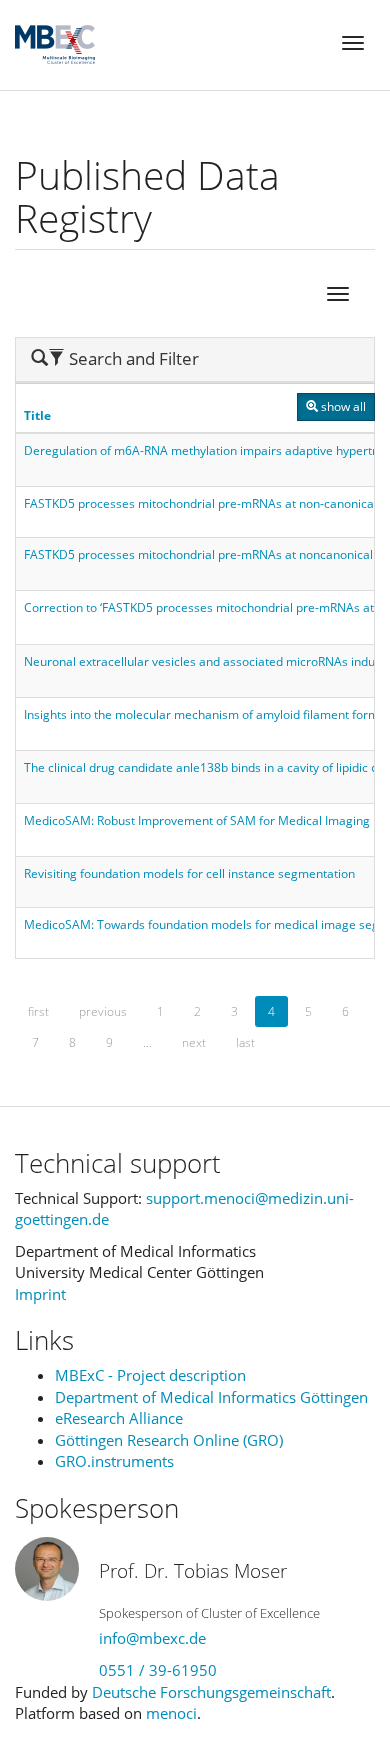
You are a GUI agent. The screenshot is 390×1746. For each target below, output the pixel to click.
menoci (171, 1713)
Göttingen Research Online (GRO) (169, 1440)
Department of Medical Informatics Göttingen (211, 1397)
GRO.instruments (114, 1461)
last (245, 1042)
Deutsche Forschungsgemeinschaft (211, 1692)
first (38, 1011)
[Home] (55, 44)
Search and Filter (115, 358)
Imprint (40, 1294)
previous (103, 1011)
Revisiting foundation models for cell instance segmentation (189, 873)
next (194, 1042)
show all (342, 406)
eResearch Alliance (119, 1418)
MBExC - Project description (150, 1375)
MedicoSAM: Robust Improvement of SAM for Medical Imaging (197, 820)
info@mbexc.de (152, 1638)
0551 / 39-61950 (158, 1670)
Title (37, 415)
